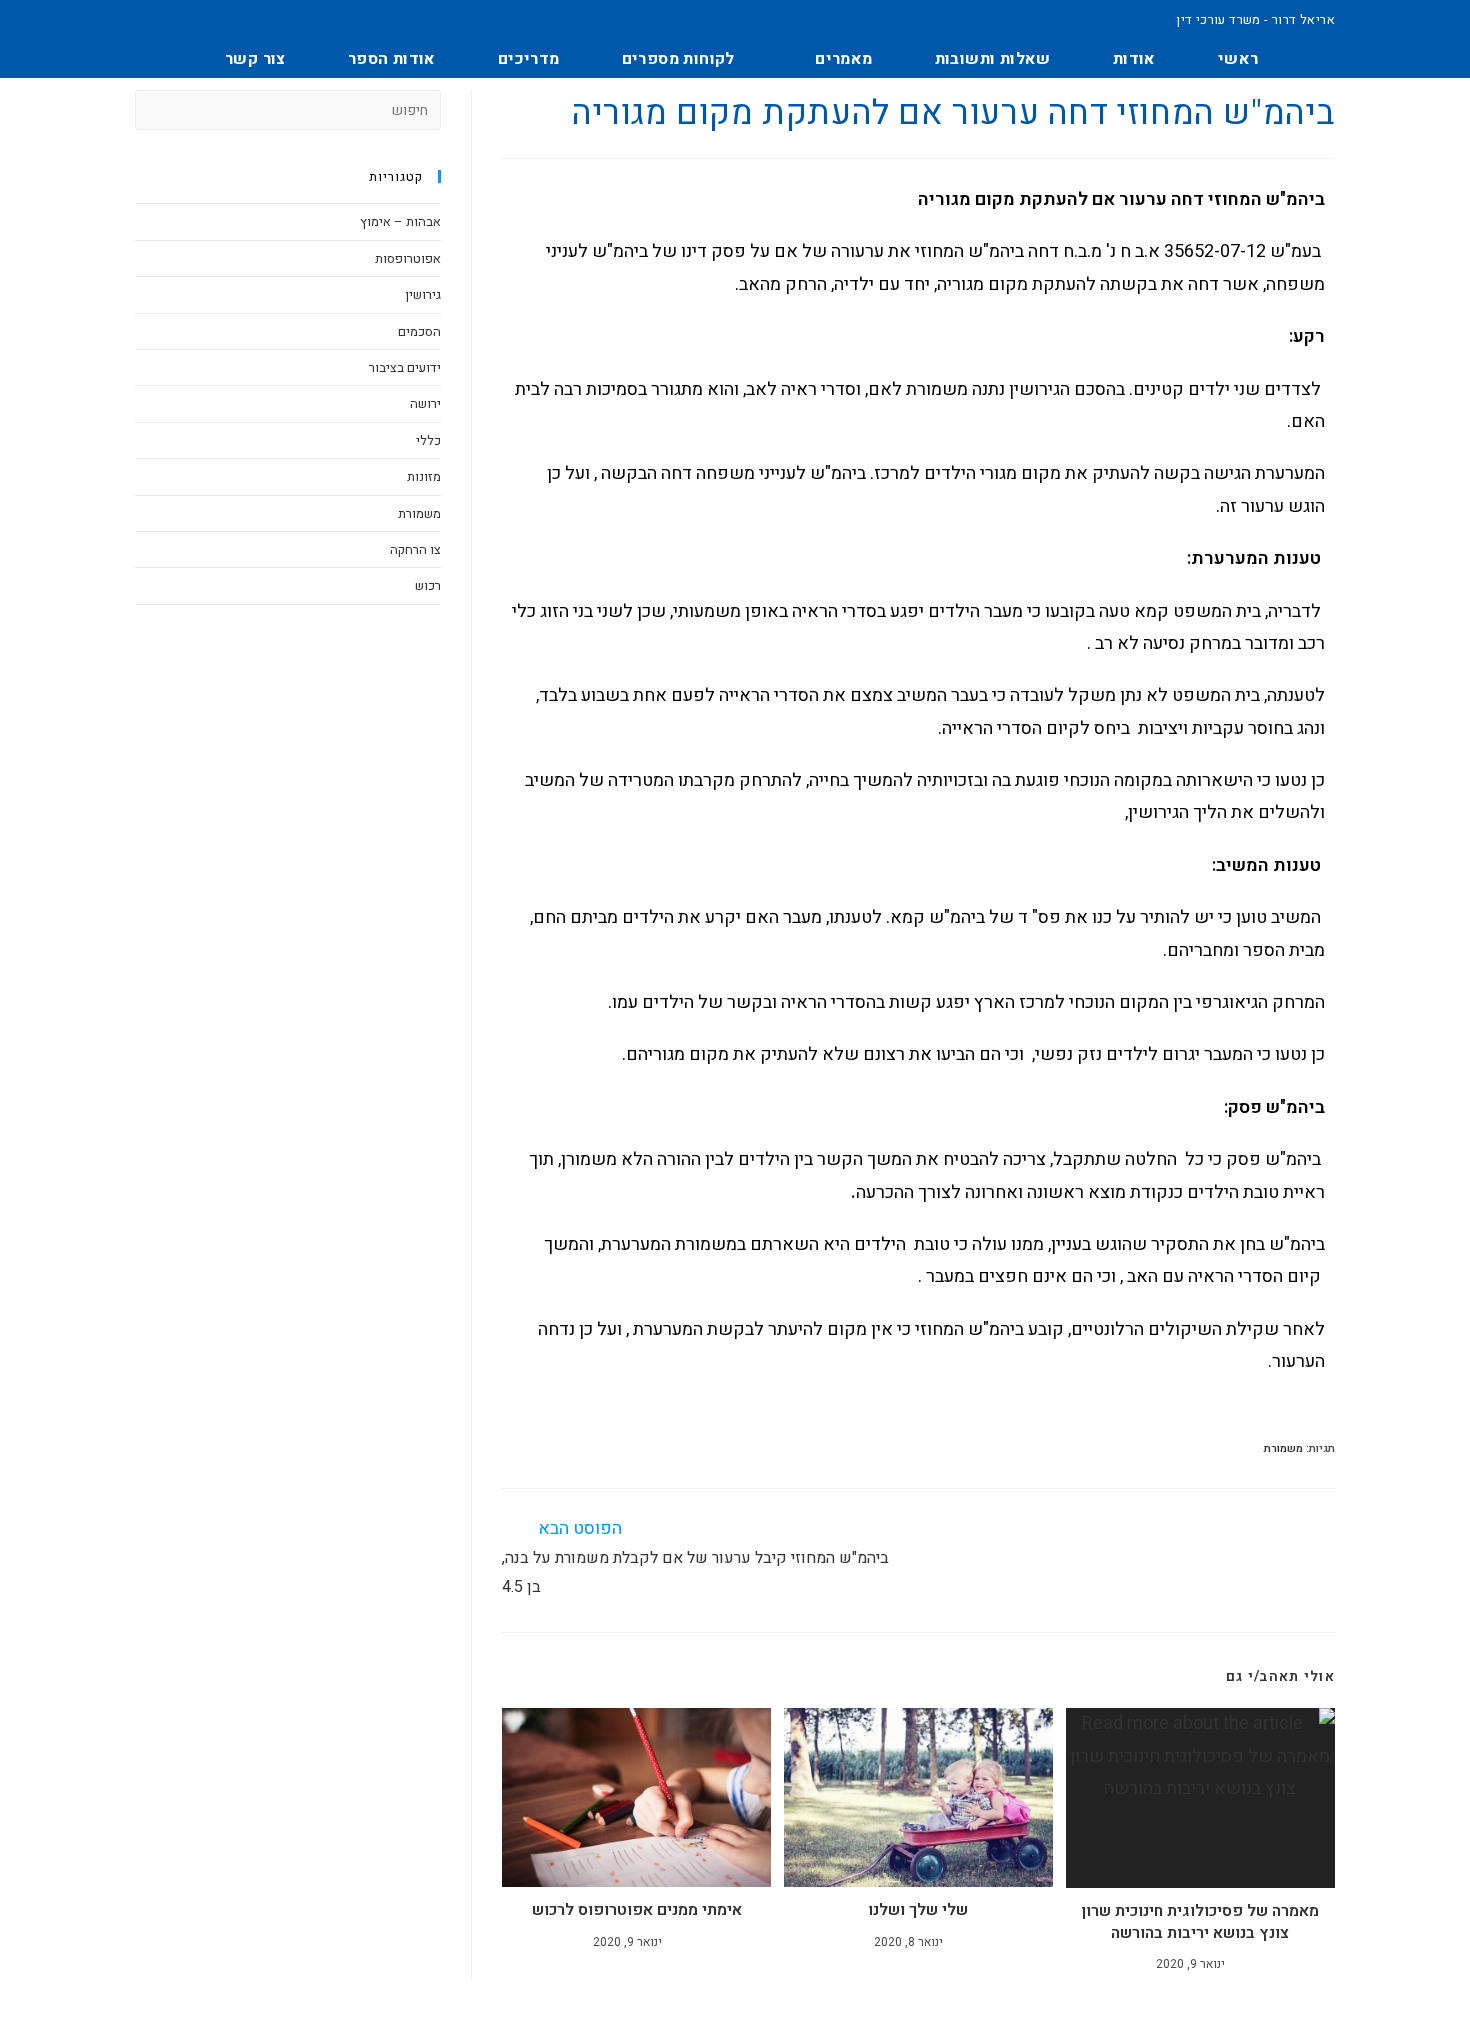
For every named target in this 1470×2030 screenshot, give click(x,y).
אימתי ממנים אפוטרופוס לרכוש (637, 1910)
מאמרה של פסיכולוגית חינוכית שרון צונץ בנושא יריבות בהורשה (1200, 1922)
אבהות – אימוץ (400, 221)
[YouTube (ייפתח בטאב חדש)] (189, 20)
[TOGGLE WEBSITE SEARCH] (157, 59)
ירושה (425, 403)
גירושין (423, 294)
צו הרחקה (415, 549)
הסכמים (419, 331)
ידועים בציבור (405, 367)
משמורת (1283, 1448)
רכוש (428, 585)
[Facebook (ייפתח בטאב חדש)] (146, 20)
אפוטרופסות (408, 258)
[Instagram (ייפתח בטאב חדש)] (169, 20)
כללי (428, 440)
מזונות (424, 476)
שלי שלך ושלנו (918, 1910)
